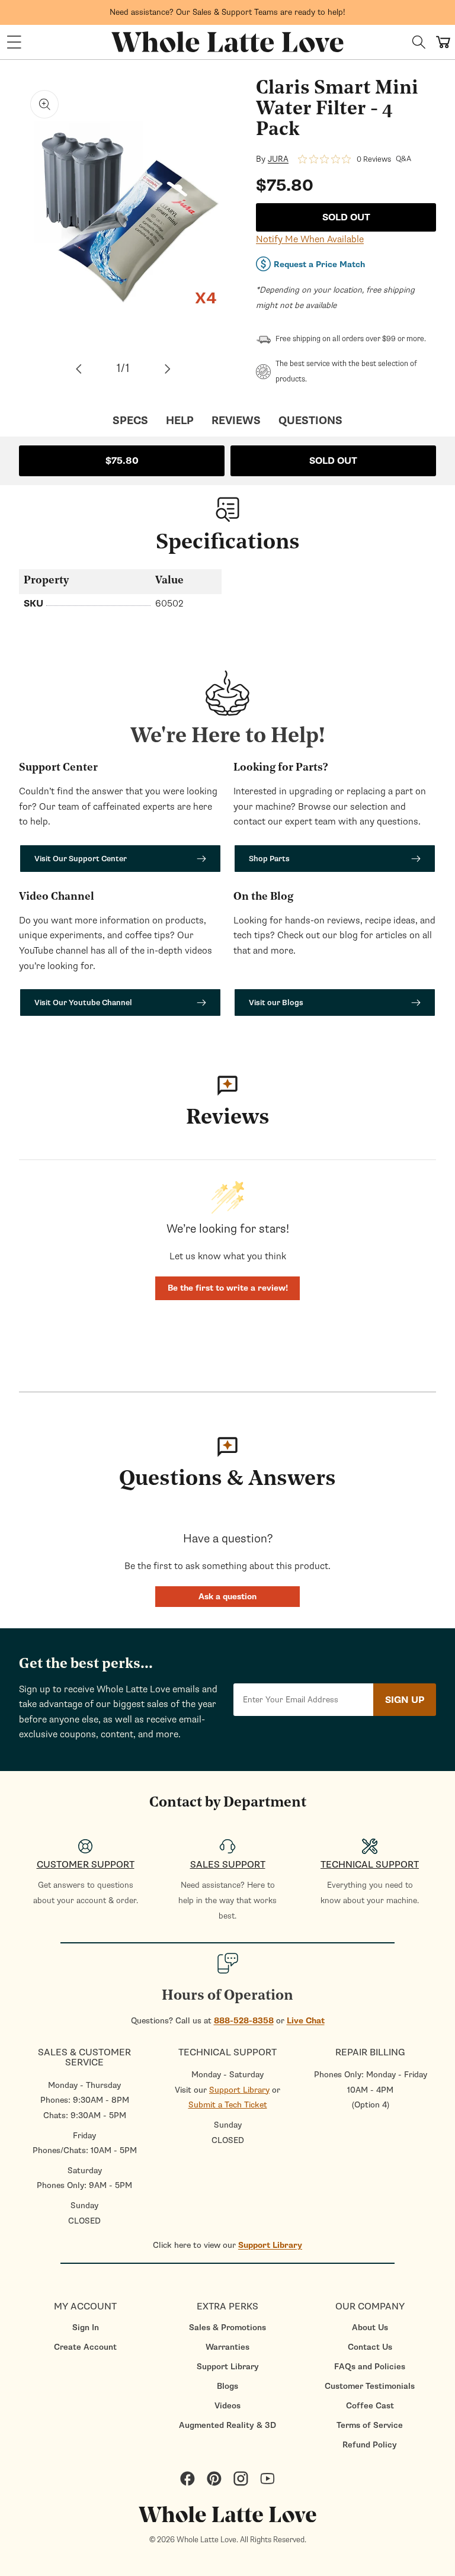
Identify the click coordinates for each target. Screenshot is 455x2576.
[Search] (419, 42)
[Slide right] (168, 369)
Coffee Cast (370, 2406)
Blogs (227, 2386)
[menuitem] (85, 2328)
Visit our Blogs (276, 1003)
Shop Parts (269, 859)
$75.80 (122, 461)
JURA (278, 159)
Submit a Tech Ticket (228, 2105)
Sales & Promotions (227, 2328)
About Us (370, 2328)
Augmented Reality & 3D (227, 2425)
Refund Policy (370, 2445)
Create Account (85, 2347)
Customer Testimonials (370, 2386)
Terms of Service (370, 2425)
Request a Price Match (319, 264)
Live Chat (306, 2021)
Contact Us (370, 2347)
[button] (14, 42)
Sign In (86, 2328)
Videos (227, 2406)
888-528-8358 (244, 2021)
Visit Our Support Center (81, 859)
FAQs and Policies (370, 2367)
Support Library (239, 2090)
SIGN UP (405, 1700)
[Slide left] (79, 369)
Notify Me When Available (310, 239)
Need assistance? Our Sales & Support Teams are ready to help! (227, 12)
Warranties (227, 2347)
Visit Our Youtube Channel (83, 1003)
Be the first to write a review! (228, 1288)
